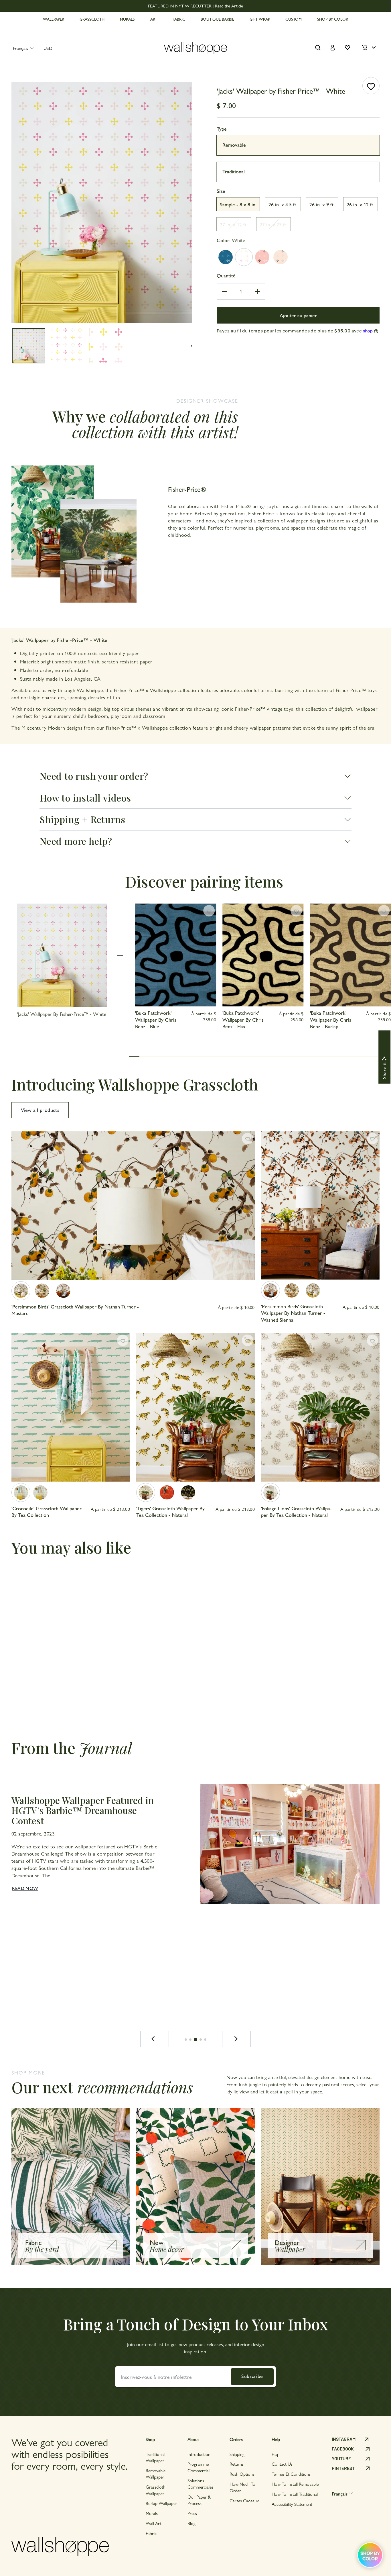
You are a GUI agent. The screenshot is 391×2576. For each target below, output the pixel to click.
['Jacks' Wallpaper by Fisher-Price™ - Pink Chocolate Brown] (262, 257)
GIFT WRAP (260, 19)
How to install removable (295, 2484)
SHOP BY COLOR (333, 19)
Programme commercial (199, 2467)
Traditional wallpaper (155, 2457)
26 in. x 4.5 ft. (283, 204)
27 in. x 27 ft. (273, 224)
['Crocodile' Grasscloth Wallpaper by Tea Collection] (21, 1492)
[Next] (236, 2039)
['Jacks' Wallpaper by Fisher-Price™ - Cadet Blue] (226, 257)
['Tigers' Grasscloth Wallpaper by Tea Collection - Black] (188, 1492)
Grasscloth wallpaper (156, 2490)
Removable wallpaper (156, 2474)
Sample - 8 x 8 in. (238, 204)
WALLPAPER (54, 19)
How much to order (242, 2487)
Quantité (226, 275)
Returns (237, 2464)
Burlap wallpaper (161, 2503)
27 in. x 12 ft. (234, 224)
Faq (275, 2454)
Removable (234, 145)
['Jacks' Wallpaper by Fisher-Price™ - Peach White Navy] (281, 257)
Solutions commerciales (200, 2484)
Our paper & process (199, 2500)
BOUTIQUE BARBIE (217, 19)
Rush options (242, 2474)
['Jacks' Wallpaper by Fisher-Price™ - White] (244, 257)
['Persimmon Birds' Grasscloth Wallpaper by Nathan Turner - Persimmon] (42, 1291)
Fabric (151, 2533)
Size (221, 191)
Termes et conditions (291, 2474)
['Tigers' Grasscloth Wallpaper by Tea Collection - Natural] (146, 1492)
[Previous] (155, 2039)
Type (222, 129)
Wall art (154, 2523)
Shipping (237, 2454)
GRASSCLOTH (92, 19)
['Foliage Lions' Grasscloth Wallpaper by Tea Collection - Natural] (270, 1492)
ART (154, 19)
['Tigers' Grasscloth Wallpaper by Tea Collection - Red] (167, 1492)
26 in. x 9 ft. (322, 204)
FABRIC (179, 19)
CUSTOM (294, 19)
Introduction (199, 2454)
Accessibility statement (292, 2504)
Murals (152, 2513)
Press (192, 2513)
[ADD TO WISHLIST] (371, 86)
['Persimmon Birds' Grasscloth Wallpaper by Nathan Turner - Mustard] (21, 1291)
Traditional (234, 171)
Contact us (282, 2464)
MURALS (127, 19)
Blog (191, 2523)
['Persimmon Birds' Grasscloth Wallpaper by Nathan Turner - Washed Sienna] (63, 1291)
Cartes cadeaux (244, 2500)
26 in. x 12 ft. (361, 204)
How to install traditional (295, 2494)
